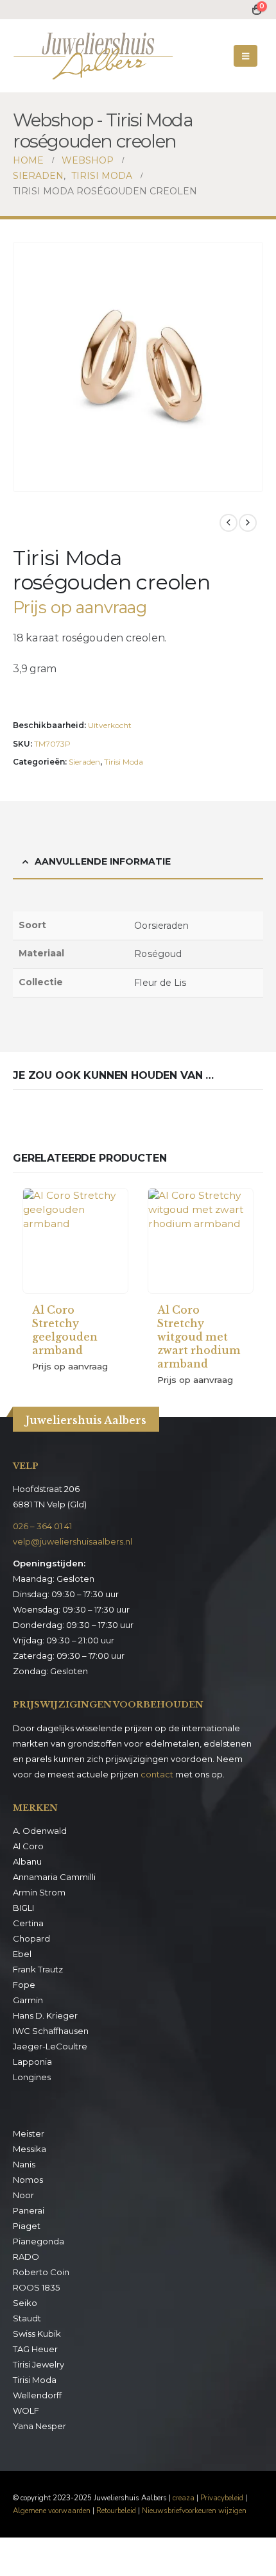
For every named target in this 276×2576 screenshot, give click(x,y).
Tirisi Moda (124, 762)
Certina (28, 1923)
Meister (29, 2133)
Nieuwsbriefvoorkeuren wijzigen (194, 2511)
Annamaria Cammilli (54, 1877)
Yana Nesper (39, 2426)
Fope (24, 1985)
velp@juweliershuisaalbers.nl (73, 1541)
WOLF (26, 2411)
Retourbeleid (116, 2511)
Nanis (24, 2164)
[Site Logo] (93, 56)
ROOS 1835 (36, 2287)
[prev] (229, 523)
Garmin (28, 2000)
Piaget (27, 2226)
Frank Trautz (38, 1969)
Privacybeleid (222, 2498)
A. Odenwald (40, 1831)
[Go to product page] (75, 1241)
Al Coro (28, 1846)
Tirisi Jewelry (39, 2364)
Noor (23, 2195)
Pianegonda (39, 2241)
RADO (26, 2257)
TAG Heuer (35, 2349)
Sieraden (84, 762)
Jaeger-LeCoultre (50, 2046)
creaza (184, 2498)
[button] (246, 56)
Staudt (27, 2318)
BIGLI (23, 1908)
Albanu (27, 1861)
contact (157, 1774)
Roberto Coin (41, 2272)
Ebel (22, 1954)
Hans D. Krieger (45, 2015)
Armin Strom (39, 1892)
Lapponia (32, 2062)
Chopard (31, 1938)
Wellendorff (37, 2395)
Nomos (28, 2180)
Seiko (25, 2303)
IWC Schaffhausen (51, 2031)
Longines (32, 2077)
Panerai (29, 2210)
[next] (248, 523)
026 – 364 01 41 (42, 1526)
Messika (30, 2149)
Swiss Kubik (37, 2334)
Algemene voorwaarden (52, 2511)
